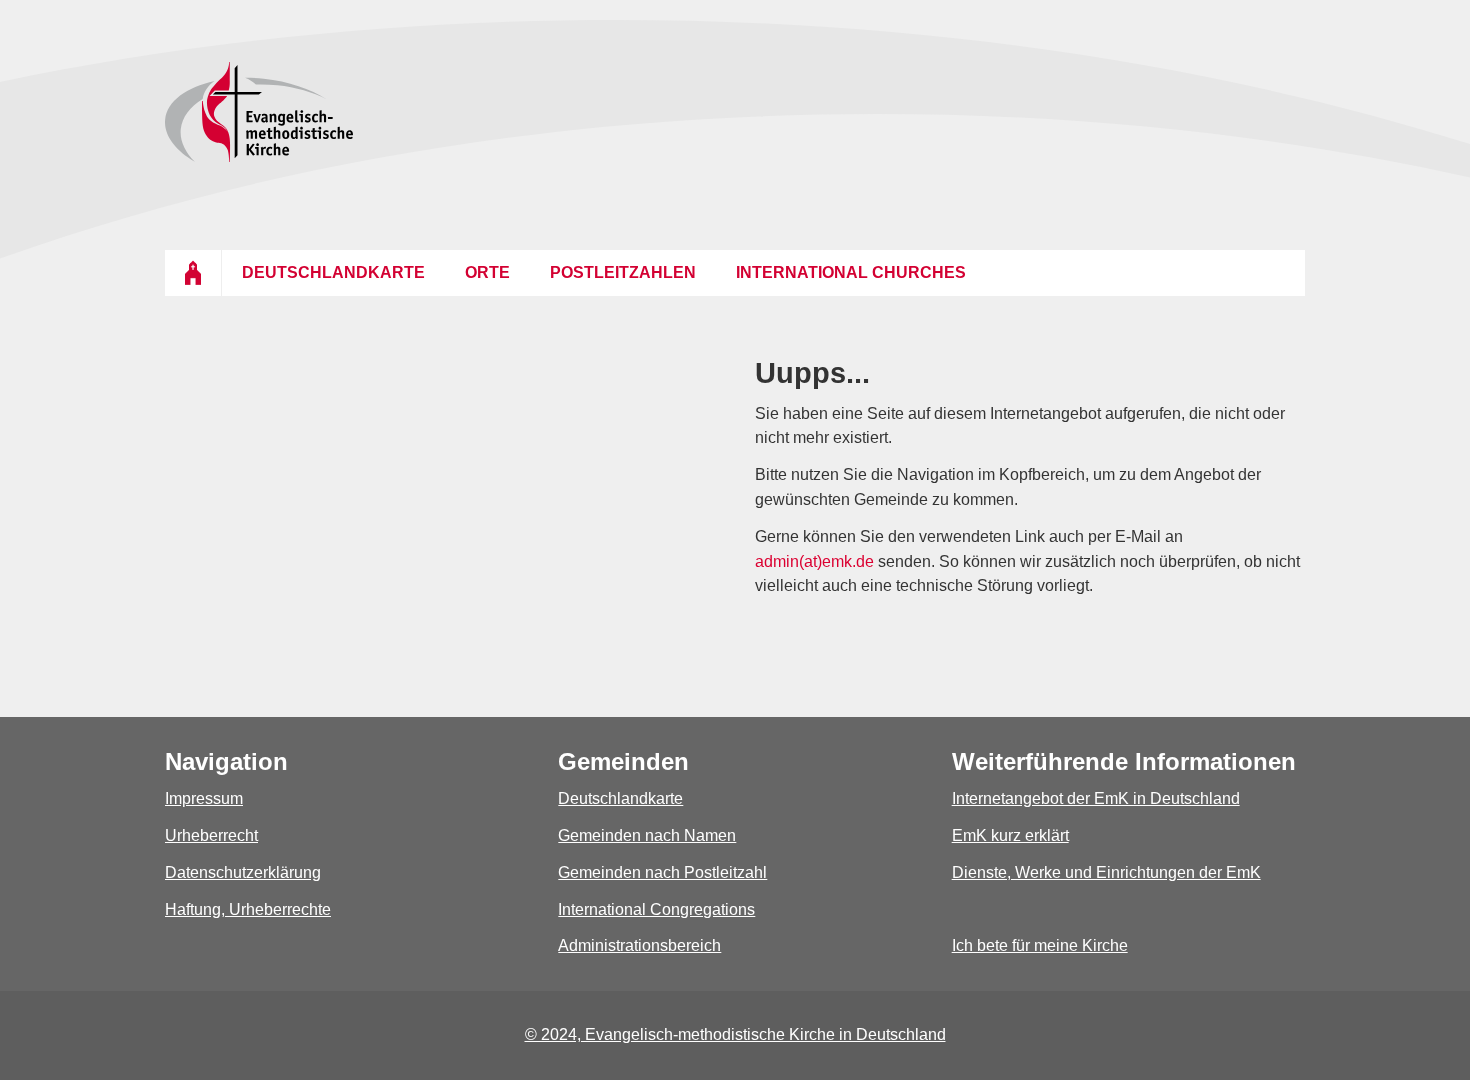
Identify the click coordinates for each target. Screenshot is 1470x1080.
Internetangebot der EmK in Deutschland (1096, 798)
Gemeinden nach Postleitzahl (662, 872)
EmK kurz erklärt (1010, 835)
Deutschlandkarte (620, 798)
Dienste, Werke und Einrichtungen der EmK (1106, 872)
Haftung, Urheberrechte (248, 909)
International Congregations (656, 909)
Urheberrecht (211, 835)
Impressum (204, 798)
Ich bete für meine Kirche (1040, 945)
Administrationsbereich (639, 945)
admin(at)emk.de (814, 561)
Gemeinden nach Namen (647, 835)
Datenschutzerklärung (243, 872)
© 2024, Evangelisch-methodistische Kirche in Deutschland (735, 1034)
